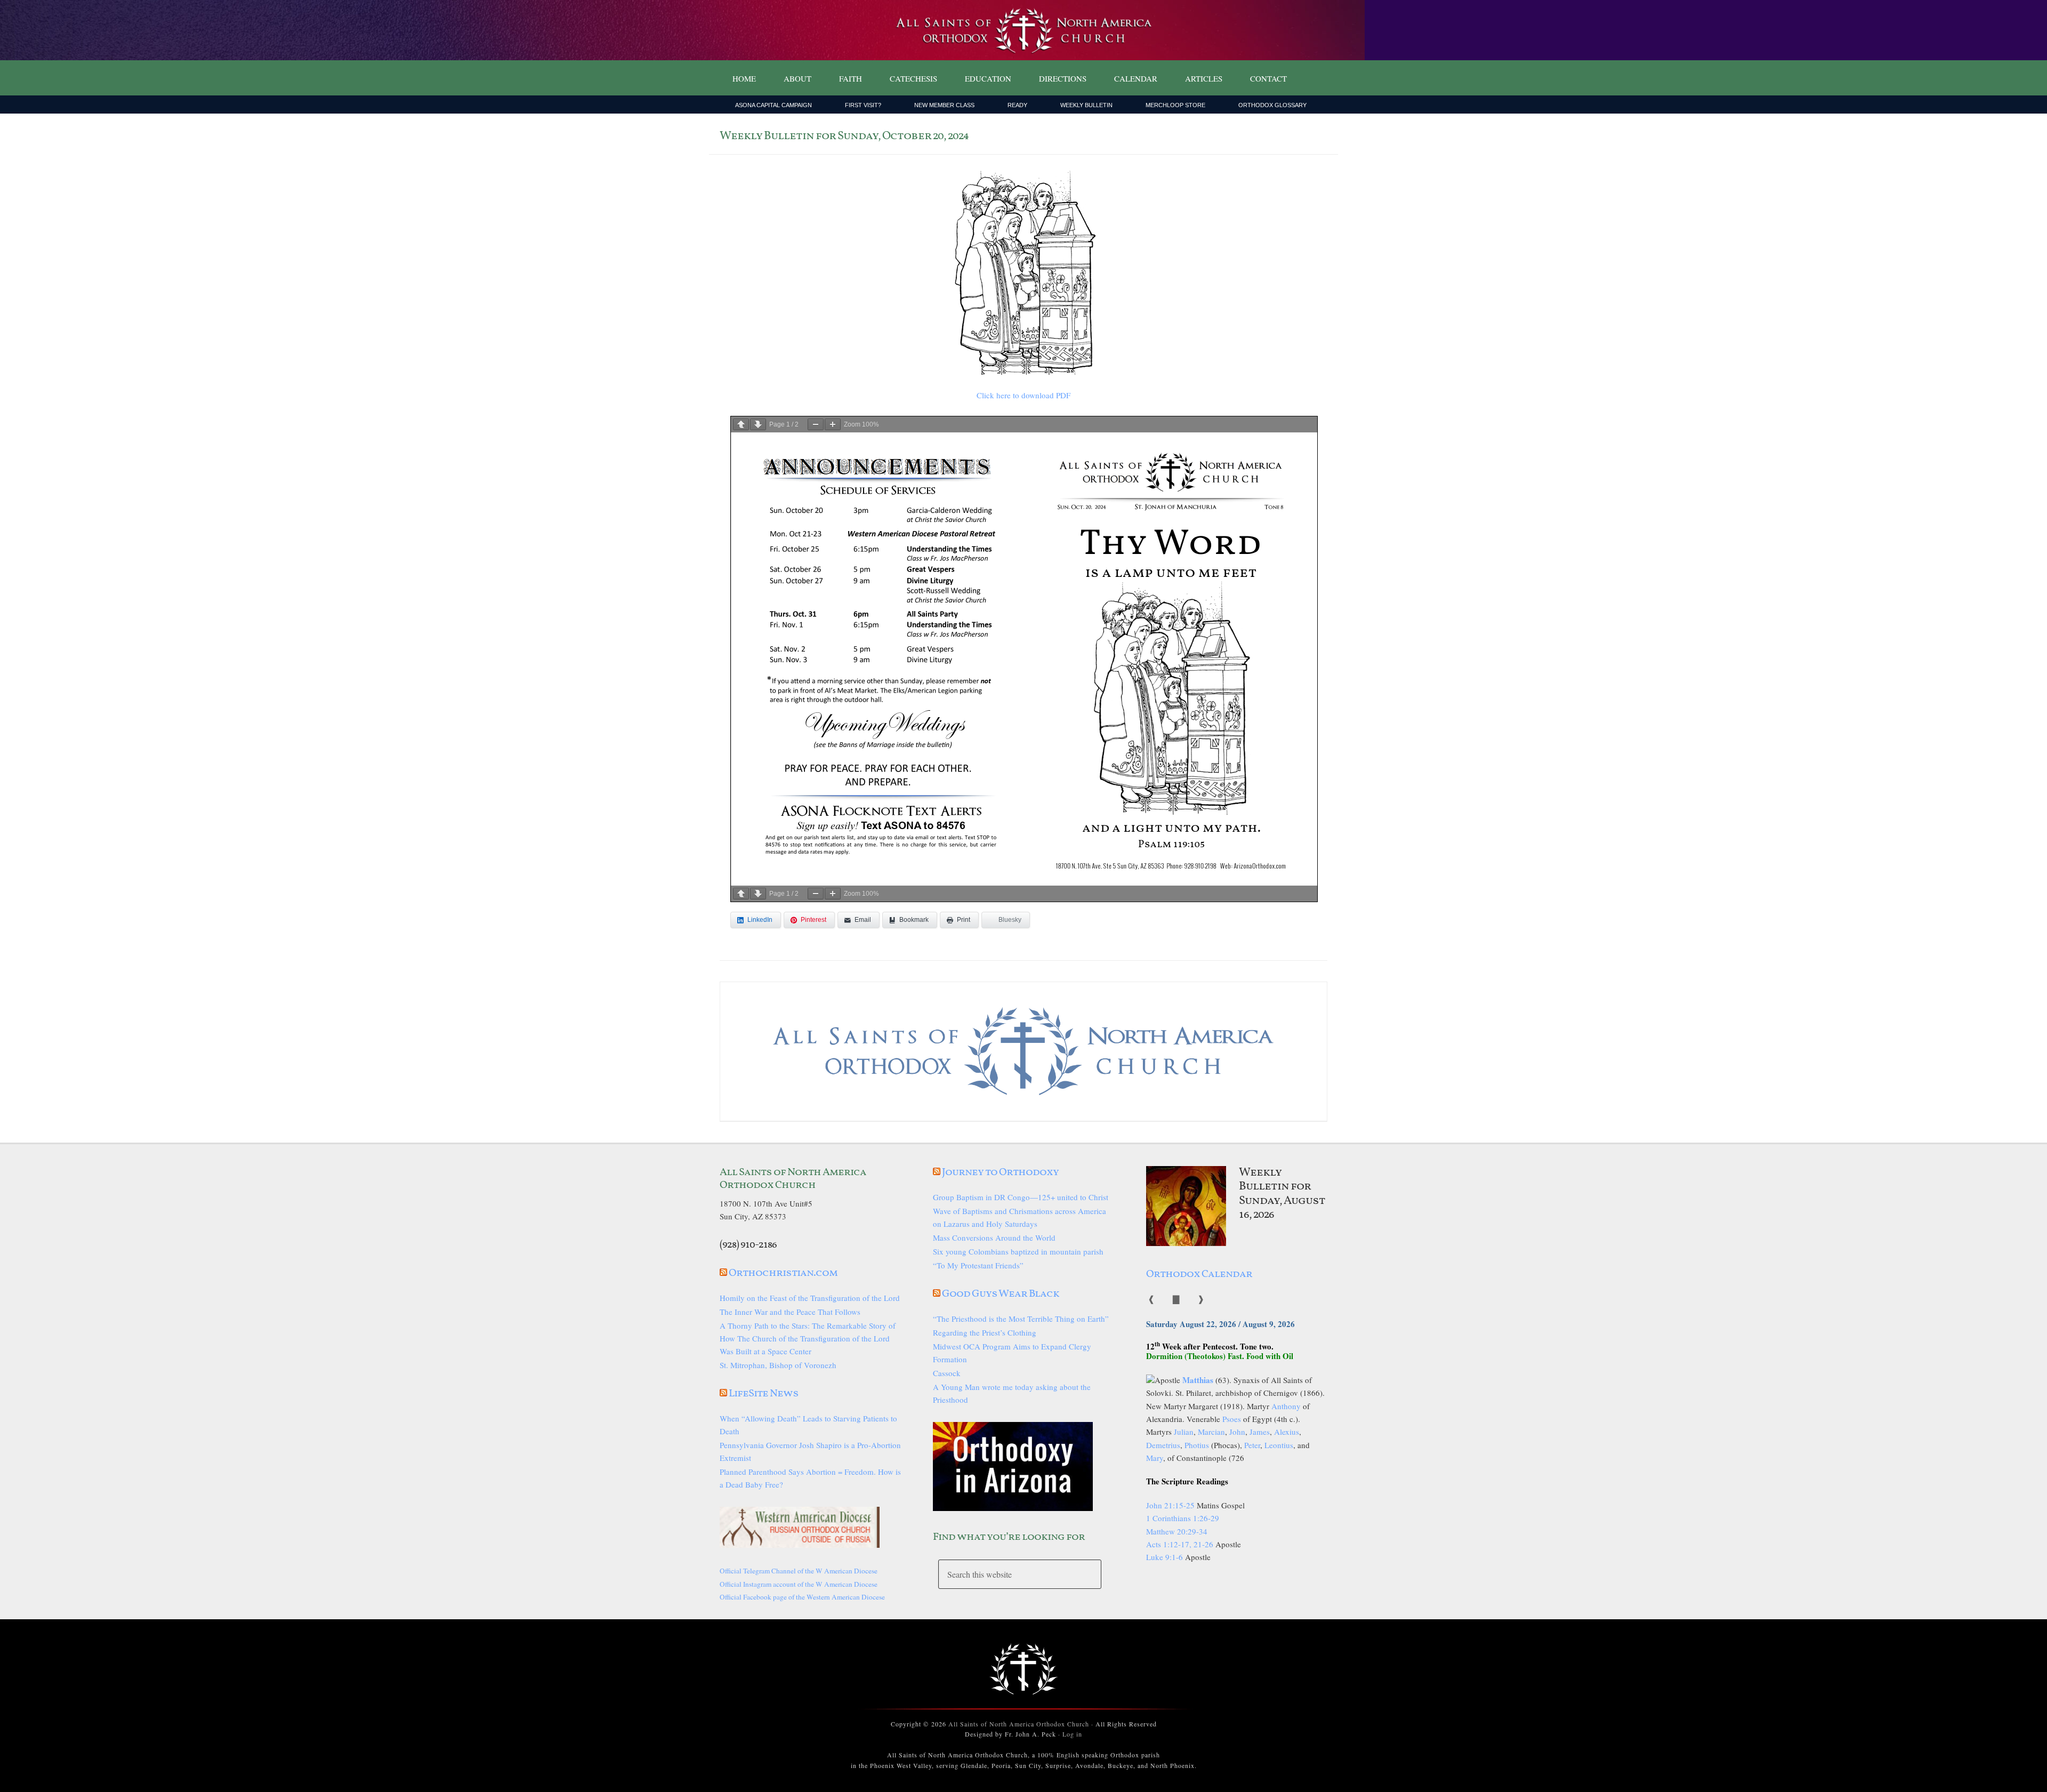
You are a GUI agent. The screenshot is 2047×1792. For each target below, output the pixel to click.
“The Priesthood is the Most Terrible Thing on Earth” (1021, 1319)
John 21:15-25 (1170, 1505)
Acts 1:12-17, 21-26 (1180, 1544)
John (1237, 1432)
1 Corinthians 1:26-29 (1183, 1518)
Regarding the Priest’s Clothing (985, 1332)
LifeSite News (764, 1394)
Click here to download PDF (1023, 395)
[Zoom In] (833, 424)
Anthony (1286, 1406)
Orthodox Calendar (1199, 1274)
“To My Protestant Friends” (978, 1265)
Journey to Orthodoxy (1000, 1172)
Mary (1155, 1458)
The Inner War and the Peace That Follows (790, 1312)
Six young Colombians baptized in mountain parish (1018, 1251)
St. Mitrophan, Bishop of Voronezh (778, 1365)
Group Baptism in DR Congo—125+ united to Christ (1021, 1197)
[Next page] (758, 424)
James (1260, 1432)
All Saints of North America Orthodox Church (1019, 1724)
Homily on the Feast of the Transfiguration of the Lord (810, 1298)
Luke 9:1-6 (1164, 1557)
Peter (1252, 1445)
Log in (1072, 1734)
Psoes (1232, 1419)
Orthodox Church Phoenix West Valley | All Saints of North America (1023, 30)
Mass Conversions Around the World (994, 1237)
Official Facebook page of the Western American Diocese (802, 1597)
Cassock (947, 1373)
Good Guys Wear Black (1001, 1294)
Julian (1184, 1432)
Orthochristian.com (783, 1273)
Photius (1197, 1445)
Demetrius (1163, 1445)
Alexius (1287, 1432)
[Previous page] (741, 424)
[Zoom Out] (816, 424)
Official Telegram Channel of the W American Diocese (799, 1571)
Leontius (1279, 1445)
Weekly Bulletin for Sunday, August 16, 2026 (1282, 1194)
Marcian (1211, 1432)
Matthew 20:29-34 (1177, 1531)
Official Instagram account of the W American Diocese (799, 1584)
